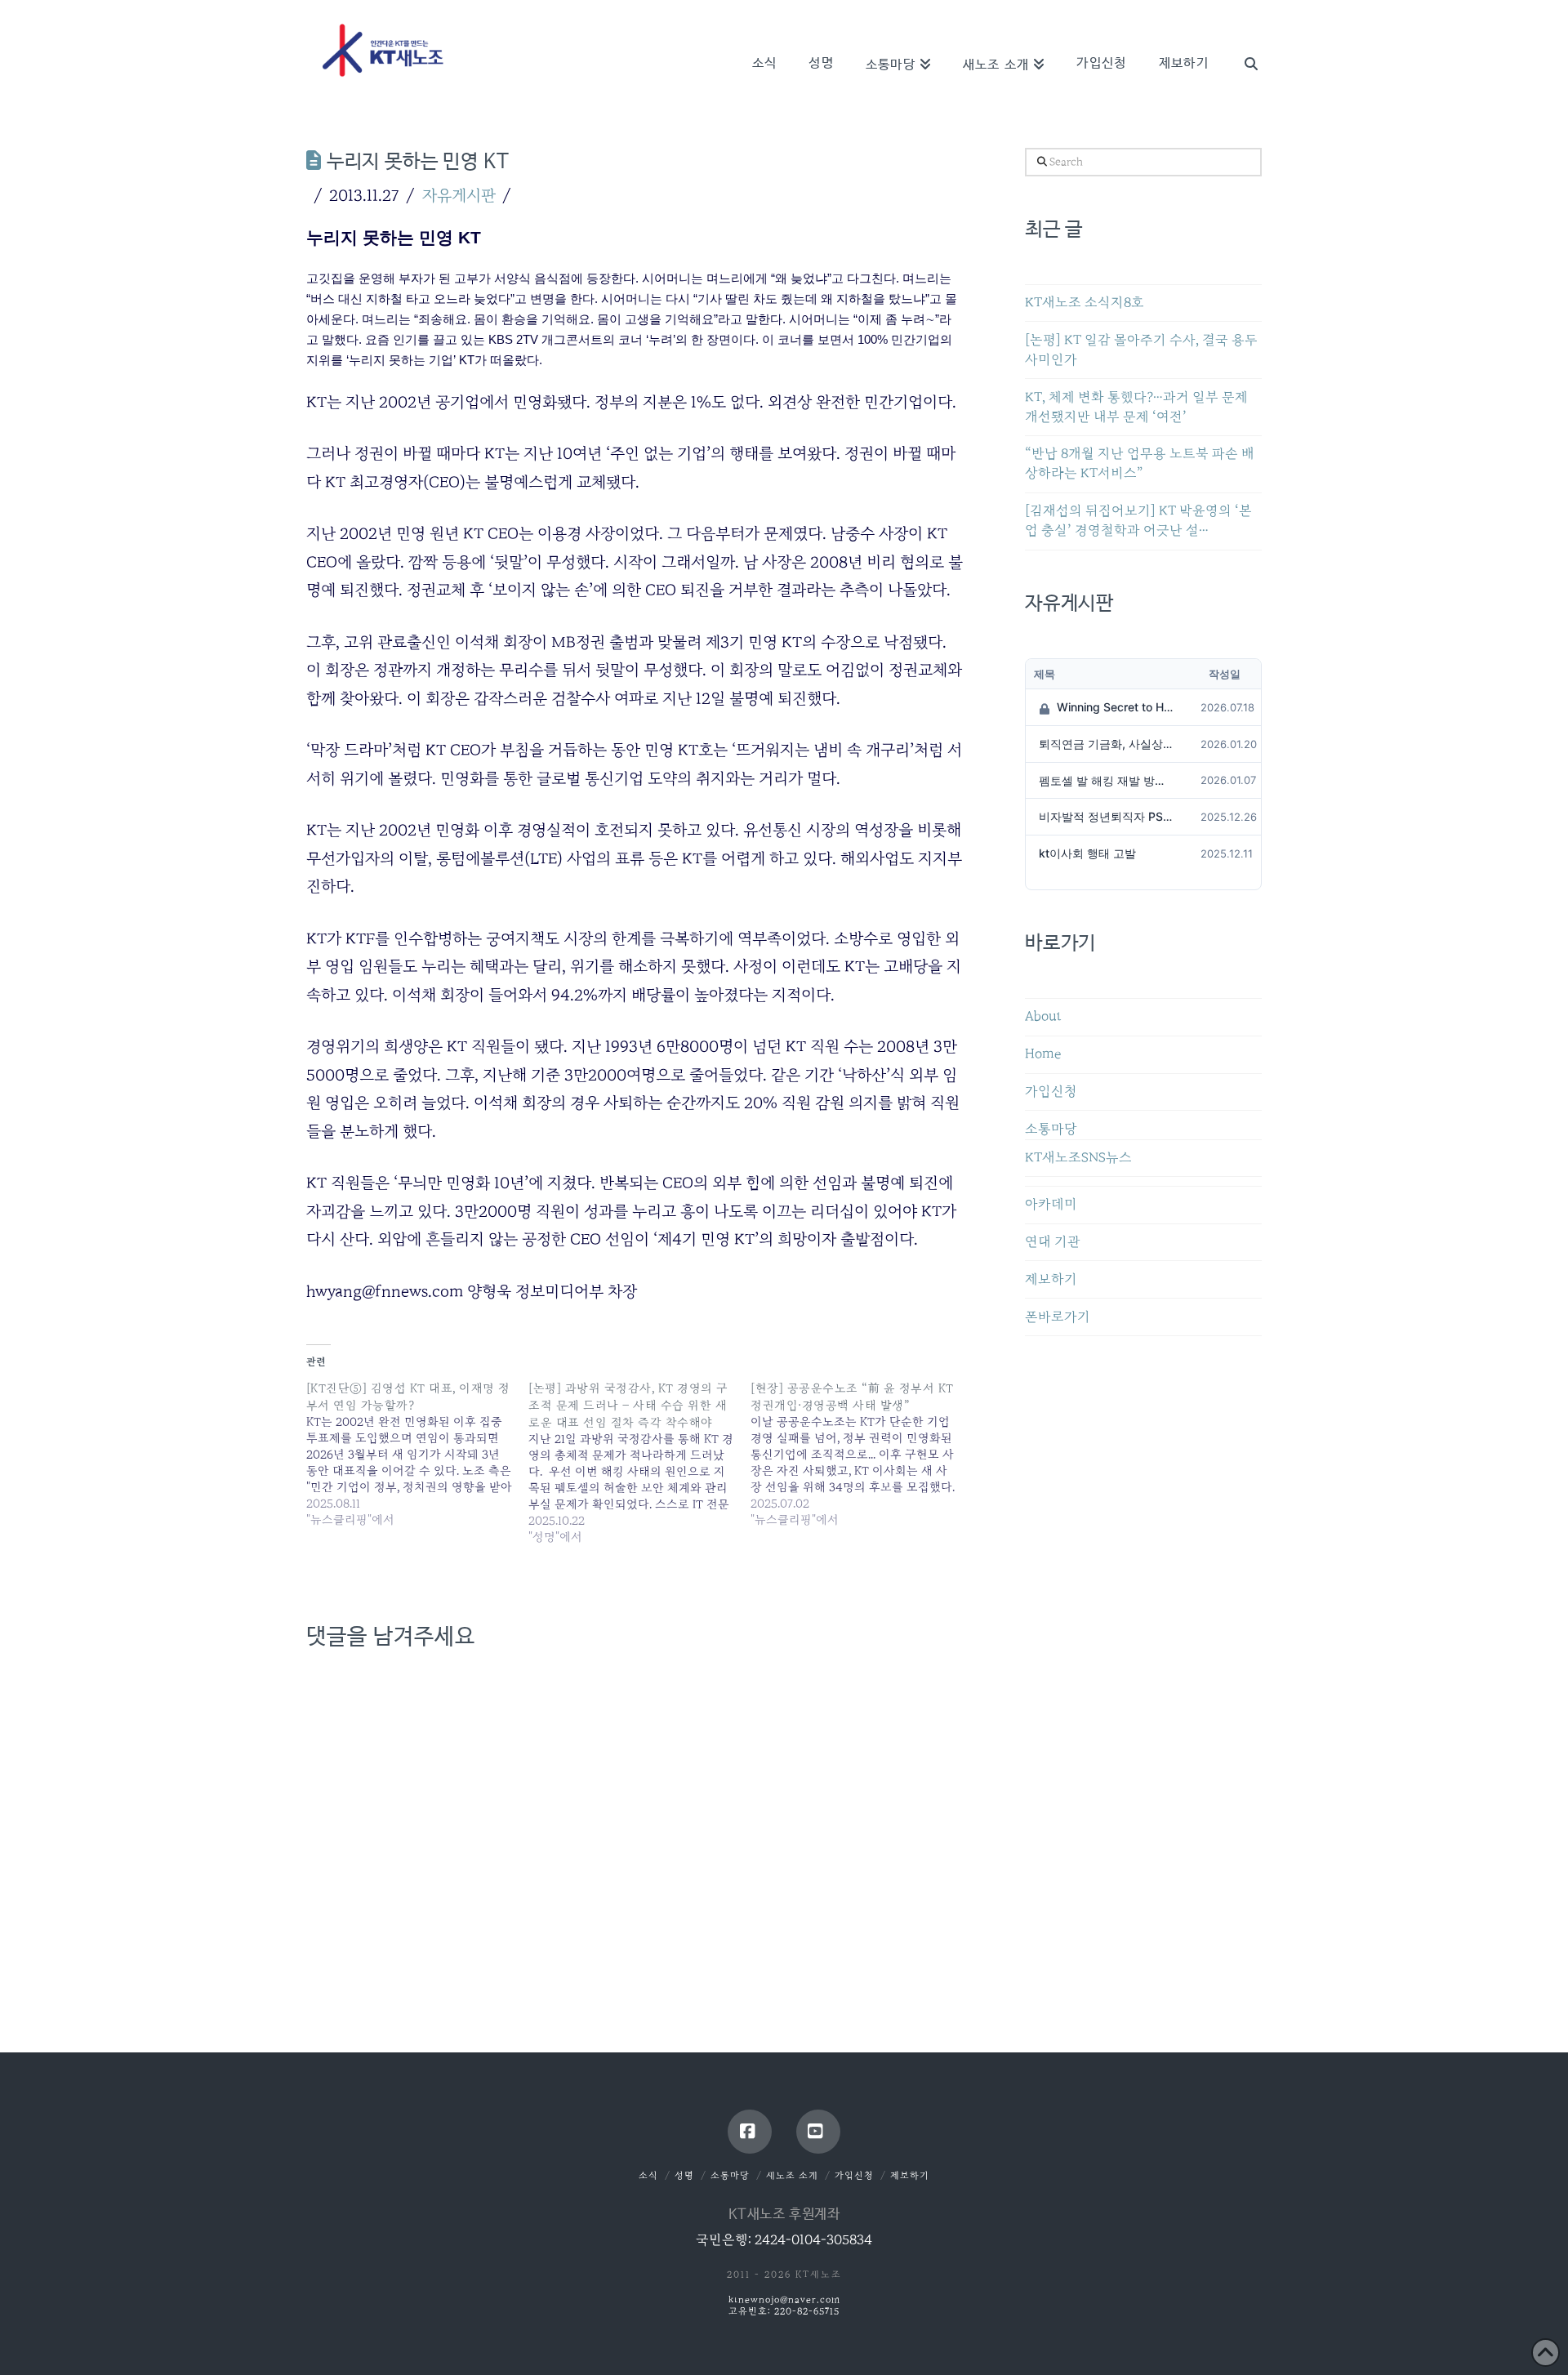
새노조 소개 (792, 2175)
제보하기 (1051, 1279)
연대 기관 (1053, 1242)
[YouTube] (818, 2132)
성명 (684, 2175)
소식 (648, 2175)
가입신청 (1051, 1092)
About (1043, 1016)
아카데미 (1051, 1204)
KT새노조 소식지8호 (1085, 303)
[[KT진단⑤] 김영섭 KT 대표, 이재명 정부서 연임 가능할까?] (417, 1454)
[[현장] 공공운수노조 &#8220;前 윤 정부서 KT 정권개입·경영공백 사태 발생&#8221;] (862, 1454)
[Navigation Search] (1243, 41)
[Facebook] (750, 2132)
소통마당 (1051, 1129)
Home (1043, 1054)
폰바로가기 (1058, 1317)
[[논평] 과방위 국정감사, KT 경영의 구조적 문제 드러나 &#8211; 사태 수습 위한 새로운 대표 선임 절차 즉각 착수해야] (639, 1462)
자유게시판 (459, 195)
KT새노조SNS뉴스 (1078, 1158)
